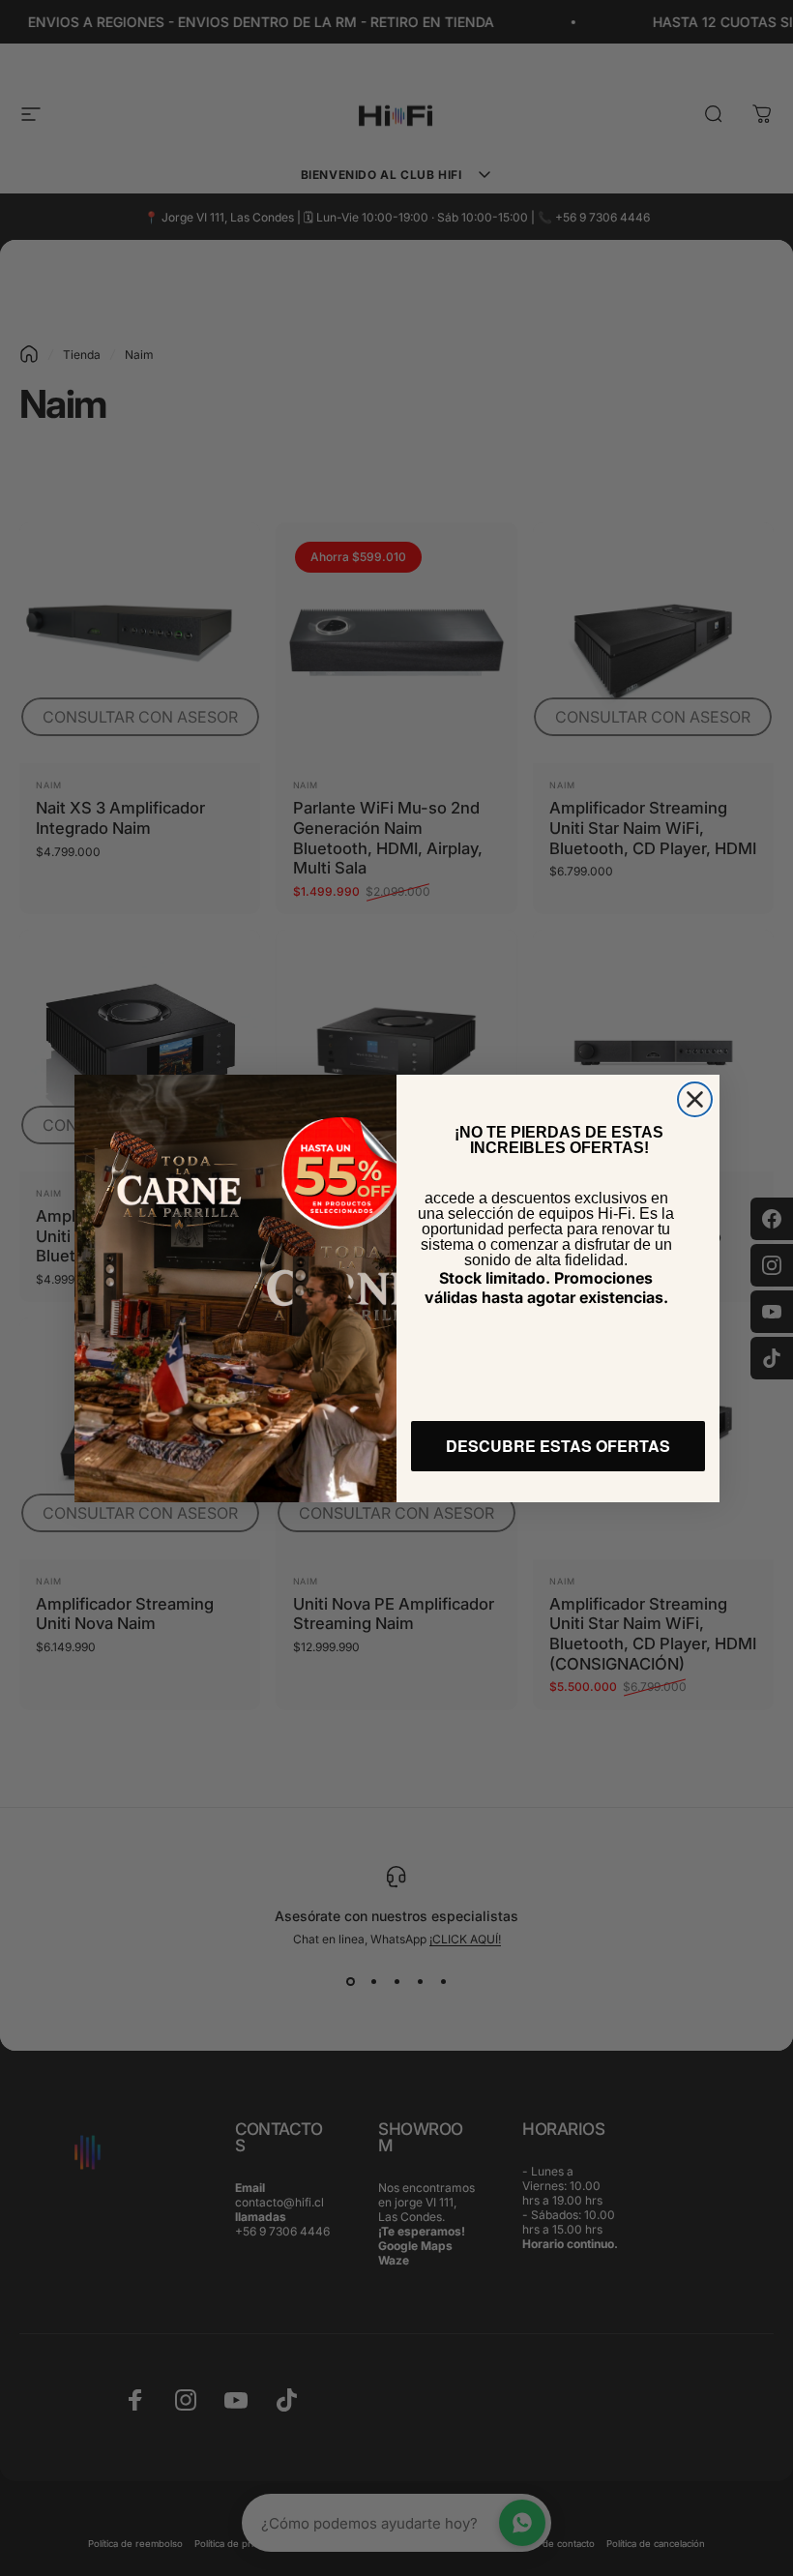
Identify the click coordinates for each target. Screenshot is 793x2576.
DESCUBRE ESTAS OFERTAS (558, 1446)
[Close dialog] (695, 1099)
